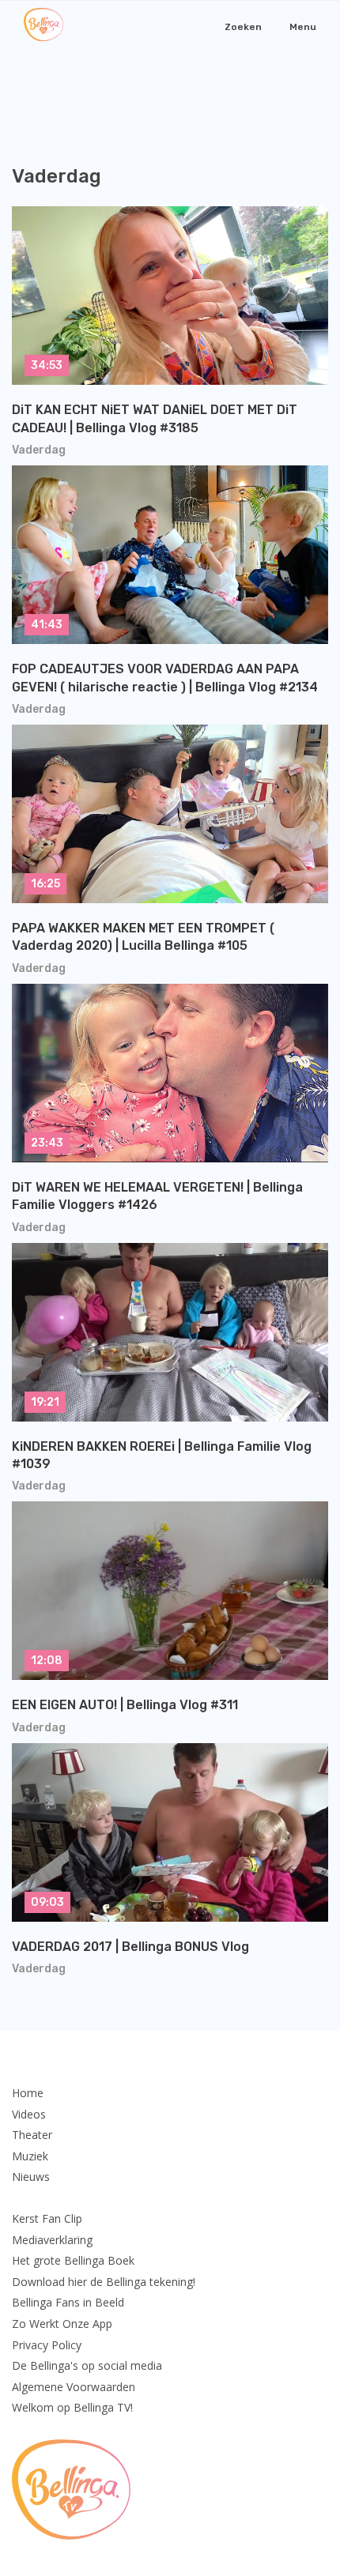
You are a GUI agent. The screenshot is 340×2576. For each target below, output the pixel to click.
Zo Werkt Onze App (62, 2324)
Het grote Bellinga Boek (73, 2260)
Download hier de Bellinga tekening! (104, 2282)
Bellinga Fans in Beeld (68, 2302)
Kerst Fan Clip (47, 2218)
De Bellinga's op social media (87, 2365)
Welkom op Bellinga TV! (72, 2407)
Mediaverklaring (52, 2240)
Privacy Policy (47, 2345)
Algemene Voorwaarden (74, 2387)
